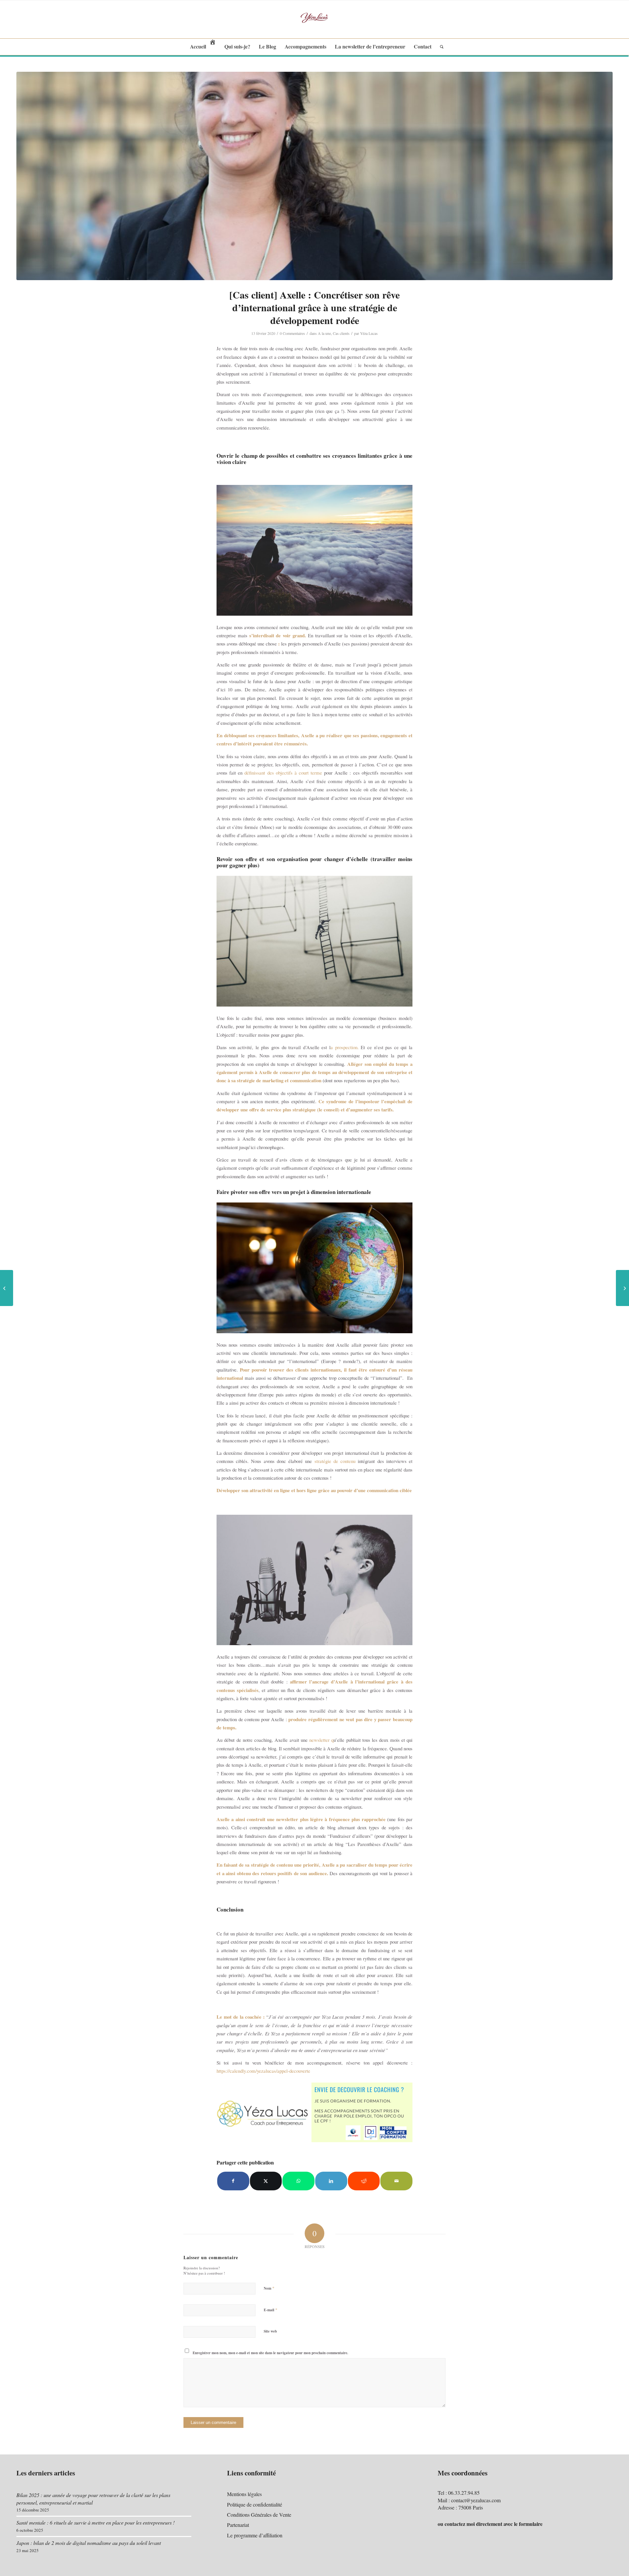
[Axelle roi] (314, 176)
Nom (269, 2288)
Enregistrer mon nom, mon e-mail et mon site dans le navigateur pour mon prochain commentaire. (270, 2353)
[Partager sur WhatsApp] (298, 2181)
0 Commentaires (292, 333)
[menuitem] (203, 47)
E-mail (271, 2310)
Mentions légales (244, 2494)
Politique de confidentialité (255, 2504)
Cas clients (341, 333)
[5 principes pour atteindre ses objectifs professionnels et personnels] (622, 1288)
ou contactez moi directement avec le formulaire (490, 2524)
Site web (270, 2331)
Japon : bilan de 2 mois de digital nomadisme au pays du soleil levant (89, 2543)
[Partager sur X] (266, 2181)
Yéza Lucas (369, 333)
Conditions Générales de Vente (259, 2515)
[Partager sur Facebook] (233, 2181)
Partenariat (238, 2525)
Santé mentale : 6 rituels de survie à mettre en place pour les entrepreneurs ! (95, 2522)
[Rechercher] (440, 47)
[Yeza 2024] (314, 19)
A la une (324, 333)
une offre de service (261, 1109)
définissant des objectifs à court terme (283, 773)
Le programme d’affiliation (255, 2535)
